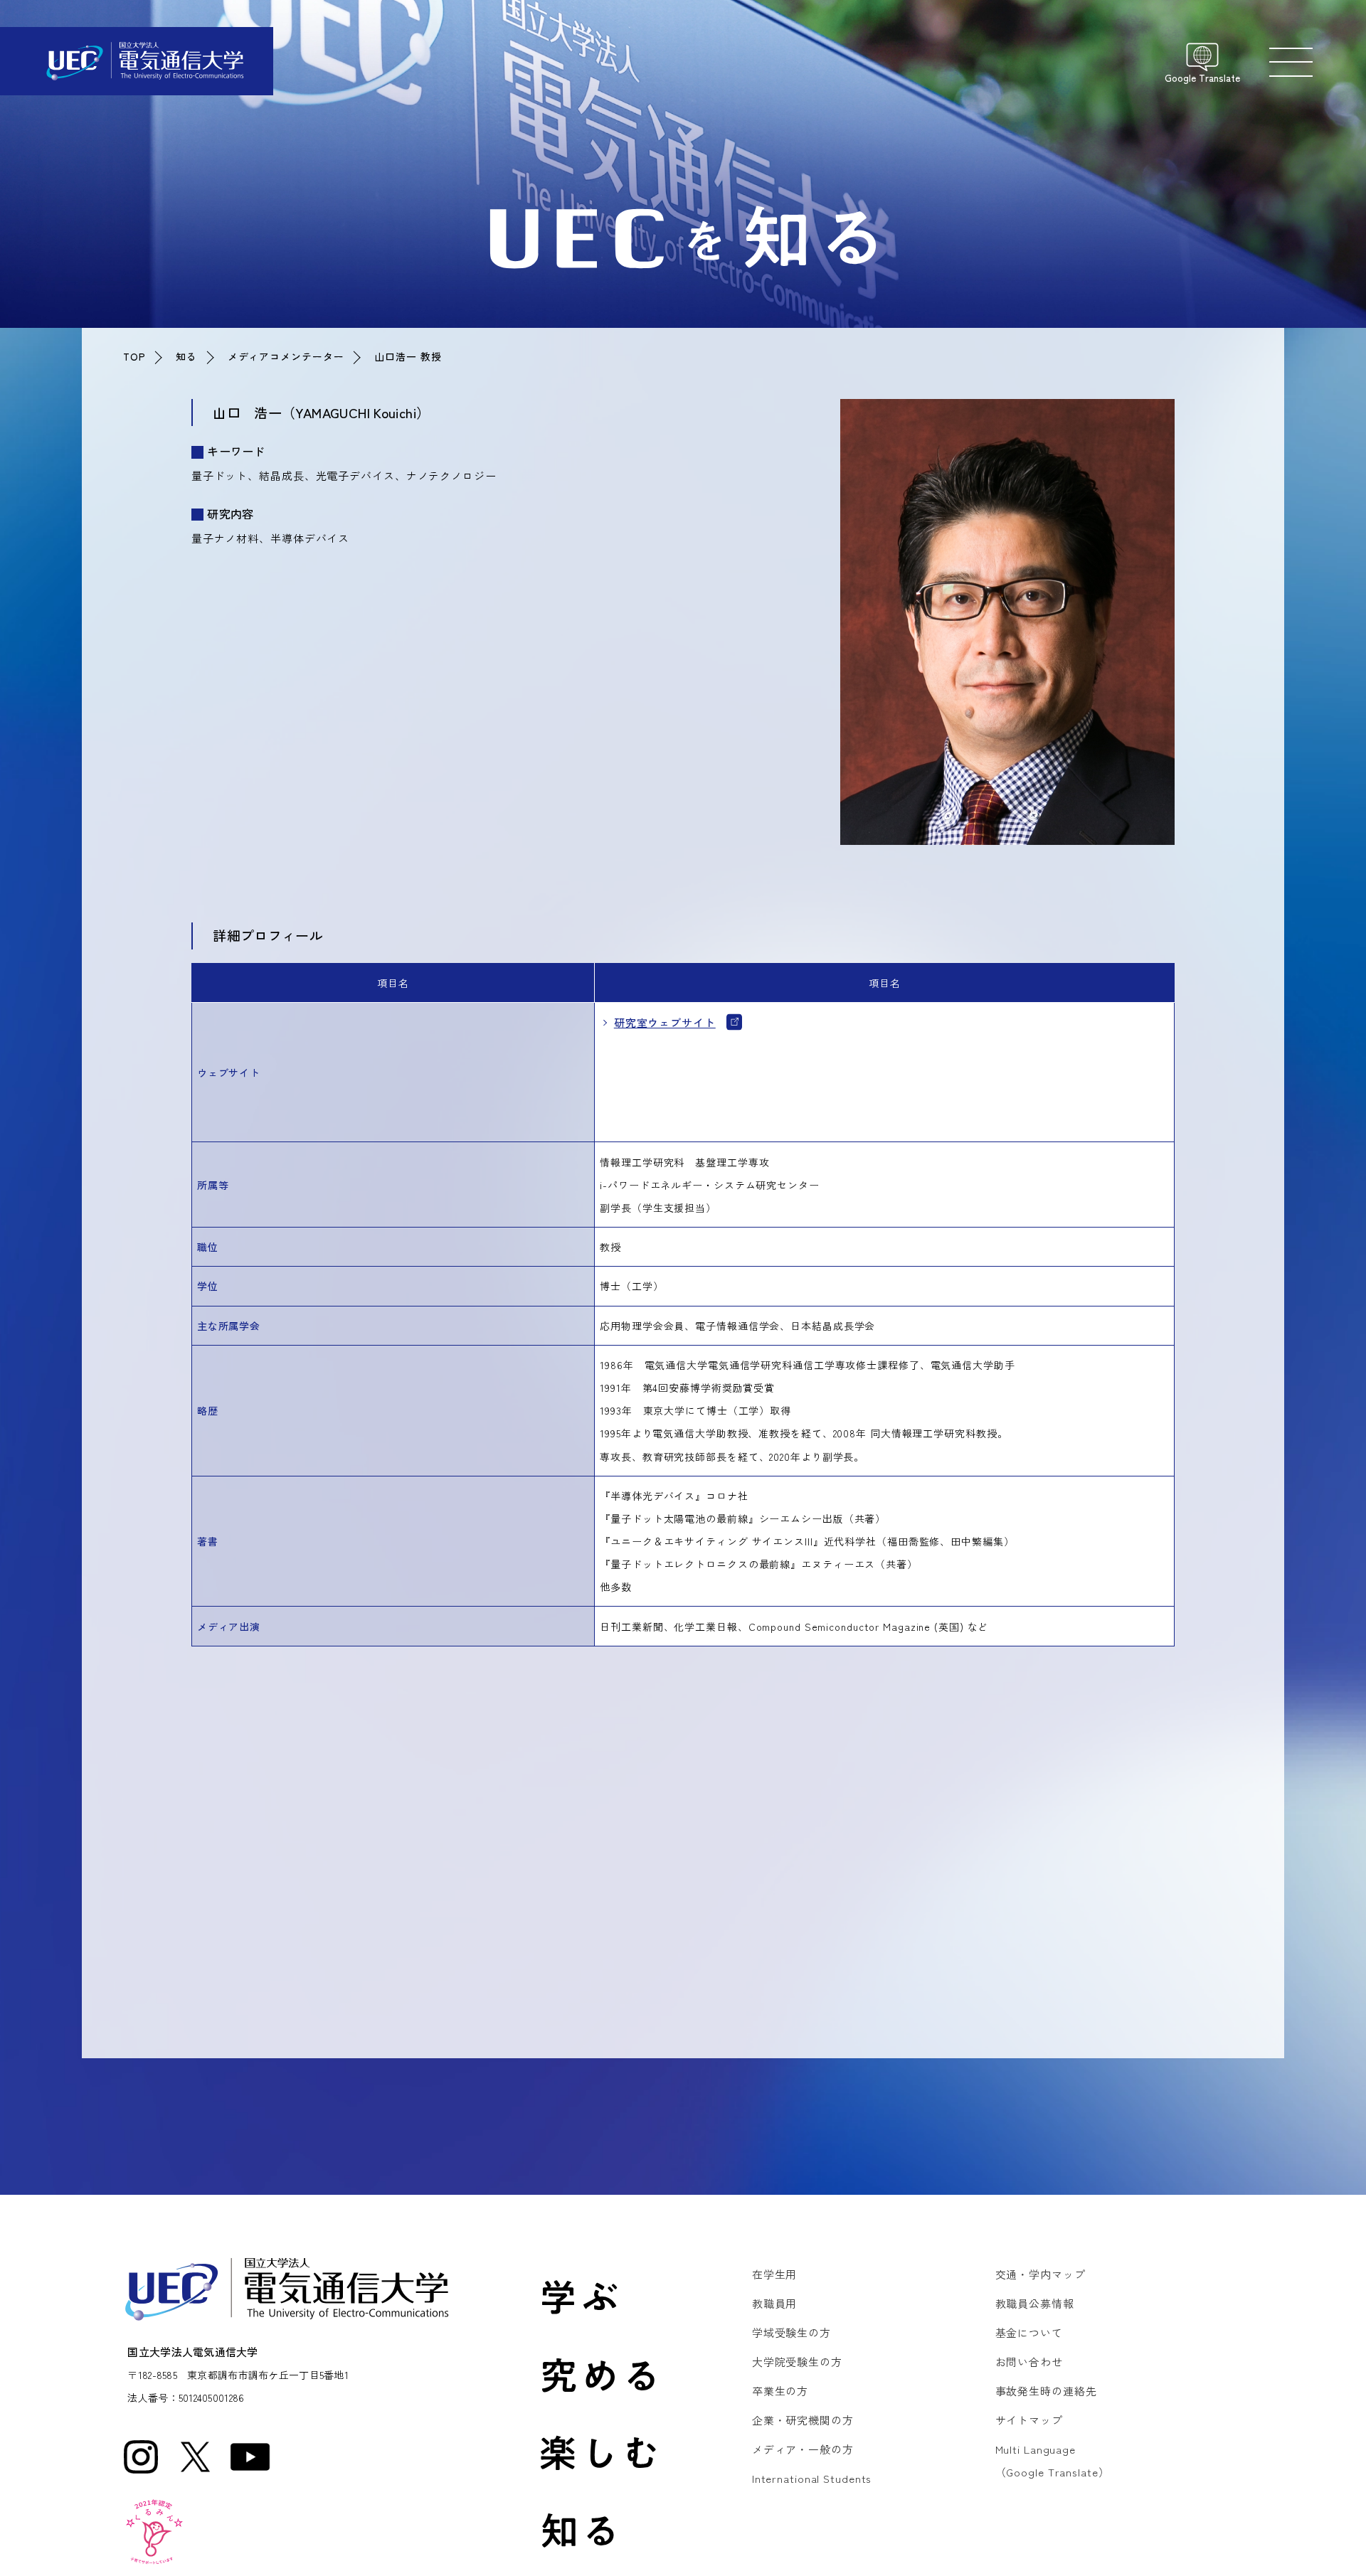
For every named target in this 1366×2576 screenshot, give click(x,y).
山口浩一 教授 (408, 356)
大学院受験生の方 (797, 2362)
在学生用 (775, 2274)
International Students (812, 2478)
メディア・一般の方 (803, 2449)
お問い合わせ (1029, 2362)
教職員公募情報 (1035, 2303)
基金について (1029, 2332)
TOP (134, 356)
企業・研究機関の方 (803, 2420)
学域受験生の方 (791, 2332)
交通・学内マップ (1041, 2274)
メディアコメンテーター (286, 356)
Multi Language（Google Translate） (1053, 2460)
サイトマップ (1029, 2420)
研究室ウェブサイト (672, 1022)
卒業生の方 (780, 2391)
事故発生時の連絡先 (1046, 2391)
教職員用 (775, 2303)
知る (186, 356)
